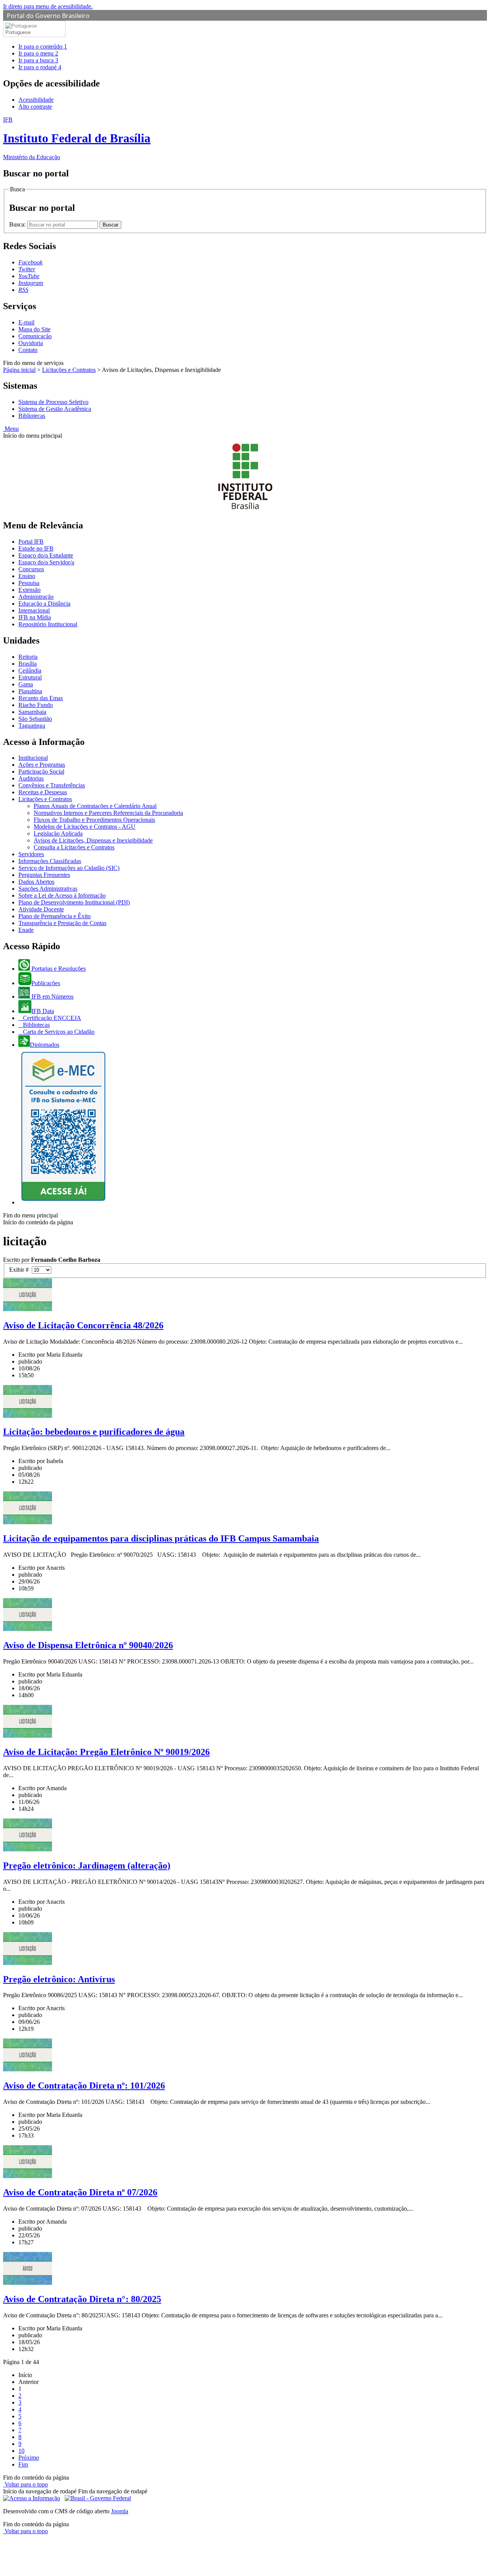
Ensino (27, 576)
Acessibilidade (36, 100)
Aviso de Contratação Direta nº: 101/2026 (84, 2086)
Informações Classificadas (50, 861)
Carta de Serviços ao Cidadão (58, 1032)
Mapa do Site (34, 329)
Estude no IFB (36, 548)
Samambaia (32, 712)
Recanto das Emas (41, 698)
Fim (23, 2464)
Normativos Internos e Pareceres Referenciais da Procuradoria (108, 813)
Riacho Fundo (36, 705)
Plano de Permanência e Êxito (55, 916)
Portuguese (18, 32)
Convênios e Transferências (52, 785)
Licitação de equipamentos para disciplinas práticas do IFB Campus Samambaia (161, 1538)
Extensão (29, 590)
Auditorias (31, 778)
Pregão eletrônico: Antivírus (59, 1979)
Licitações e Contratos (69, 370)
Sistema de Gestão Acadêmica (55, 409)
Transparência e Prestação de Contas (62, 923)
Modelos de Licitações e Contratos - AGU (85, 827)
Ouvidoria (31, 343)
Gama (26, 684)
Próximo (29, 2458)
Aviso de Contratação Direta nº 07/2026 (80, 2192)
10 (21, 2451)
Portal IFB (31, 542)
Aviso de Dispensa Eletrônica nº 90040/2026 (88, 1645)
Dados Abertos (36, 882)
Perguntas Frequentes (44, 875)
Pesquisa (29, 583)
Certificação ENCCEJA (51, 1018)
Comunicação (35, 336)
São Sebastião (35, 719)
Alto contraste (35, 107)
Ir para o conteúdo (43, 46)
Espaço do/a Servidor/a (46, 562)
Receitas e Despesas (43, 792)
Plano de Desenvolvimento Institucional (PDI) (74, 902)
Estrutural (30, 677)
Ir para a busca (38, 60)
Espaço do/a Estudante (46, 555)
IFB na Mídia (35, 617)
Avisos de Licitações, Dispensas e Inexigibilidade (93, 840)
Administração (36, 597)
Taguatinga (32, 726)
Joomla (120, 2511)
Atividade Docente (41, 909)
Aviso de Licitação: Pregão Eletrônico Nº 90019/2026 (106, 1752)
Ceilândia (30, 670)
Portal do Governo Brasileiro (48, 16)
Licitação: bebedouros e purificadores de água (94, 1432)
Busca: (18, 224)
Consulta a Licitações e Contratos (74, 847)
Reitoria (28, 657)
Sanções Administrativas (48, 889)
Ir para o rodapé (40, 67)
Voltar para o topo (25, 2484)
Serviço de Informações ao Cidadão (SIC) (69, 868)
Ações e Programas (42, 765)
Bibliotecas (32, 416)
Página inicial (19, 370)
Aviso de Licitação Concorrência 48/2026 (83, 1325)
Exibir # (20, 1270)
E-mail (26, 322)
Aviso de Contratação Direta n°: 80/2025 (82, 2299)
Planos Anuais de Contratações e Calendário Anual (95, 806)
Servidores (31, 854)
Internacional (34, 610)
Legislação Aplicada (58, 833)
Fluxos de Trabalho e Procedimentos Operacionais (94, 820)
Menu (11, 429)
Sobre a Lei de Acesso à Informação (62, 895)
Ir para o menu (38, 53)
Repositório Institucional (48, 624)
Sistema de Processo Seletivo (53, 402)
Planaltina (30, 691)
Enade (26, 930)
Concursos (31, 569)
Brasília (28, 664)
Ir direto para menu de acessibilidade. (48, 6)
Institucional (33, 758)
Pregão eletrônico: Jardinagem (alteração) (87, 1866)
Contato (28, 350)
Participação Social (41, 771)
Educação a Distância (44, 604)
